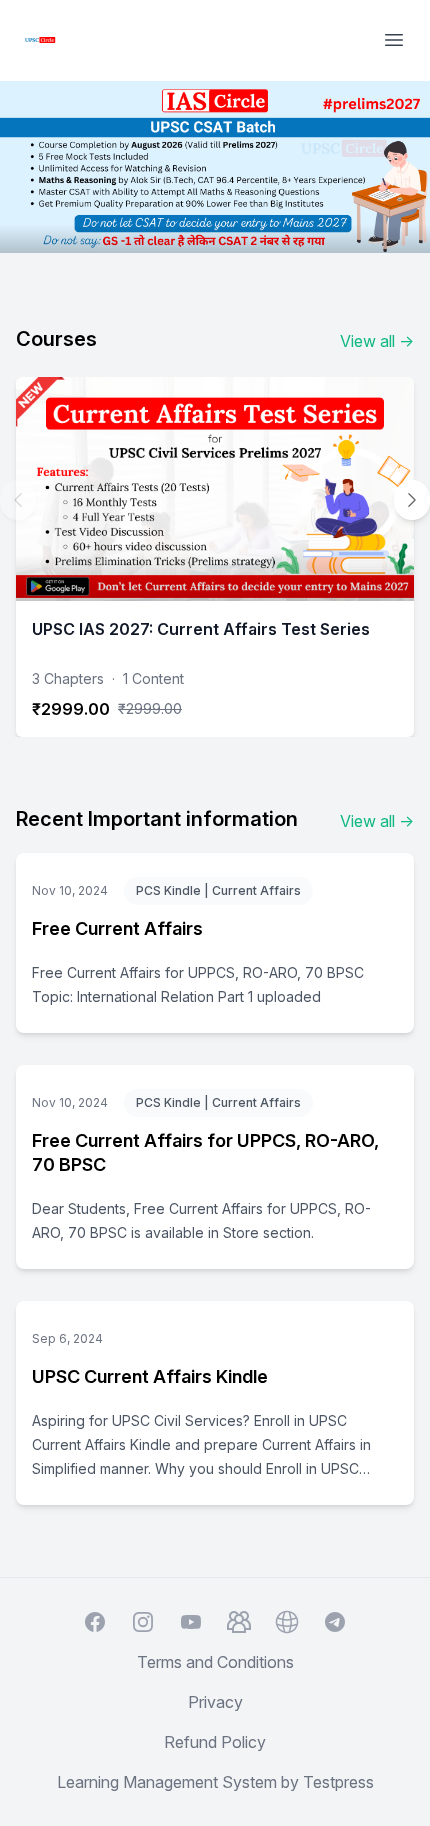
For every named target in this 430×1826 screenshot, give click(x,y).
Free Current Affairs (117, 928)
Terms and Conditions (215, 1662)
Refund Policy (215, 1742)
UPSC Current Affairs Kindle (150, 1376)
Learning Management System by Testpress (215, 1782)
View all (377, 341)
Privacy (215, 1702)
